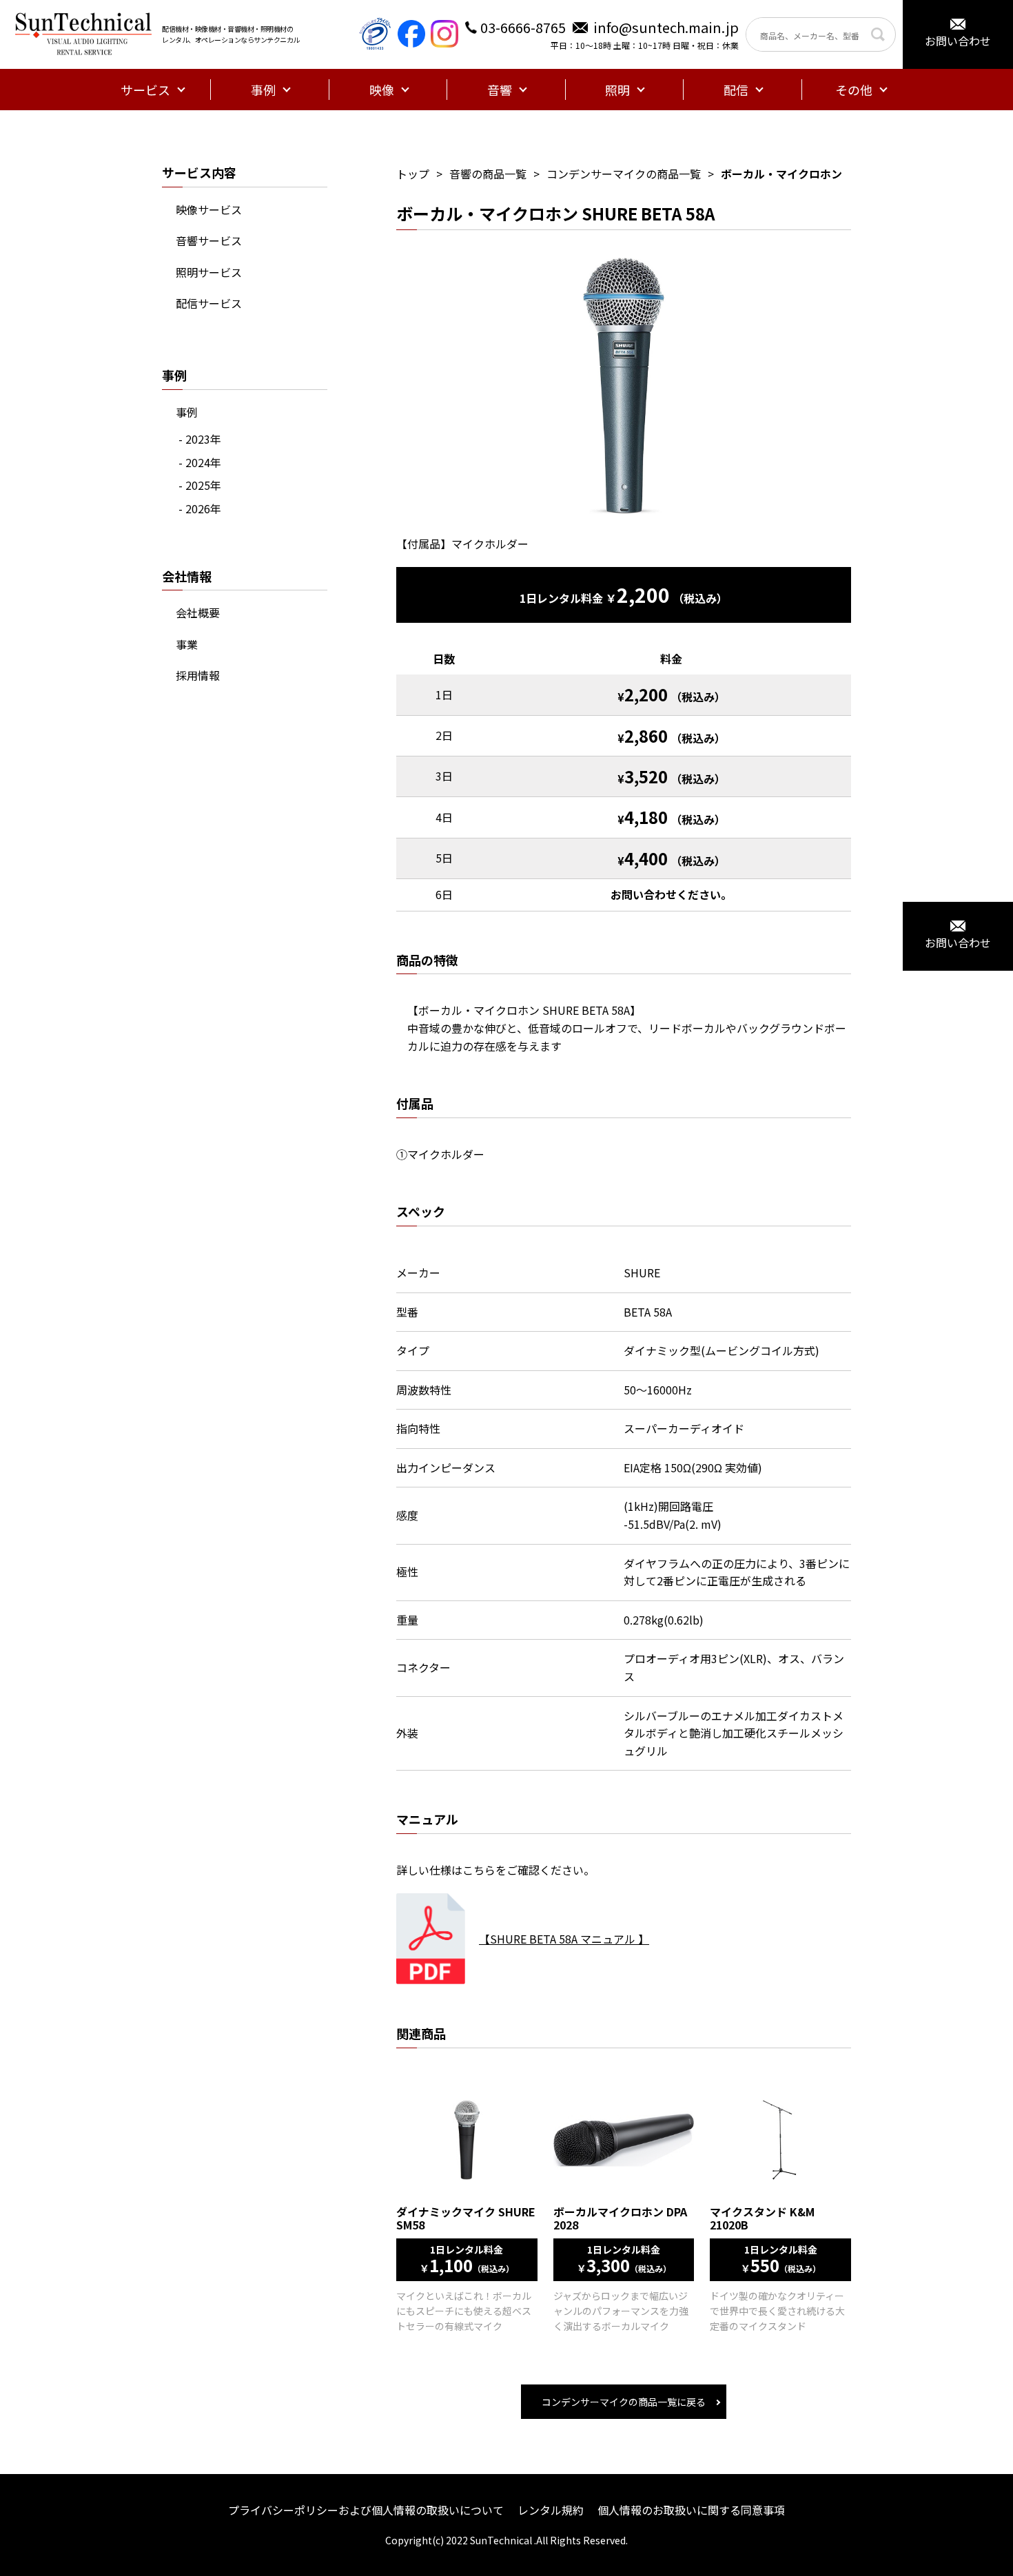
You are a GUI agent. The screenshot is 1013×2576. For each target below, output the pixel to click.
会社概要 (198, 612)
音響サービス (209, 240)
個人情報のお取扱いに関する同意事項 (691, 2510)
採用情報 (198, 675)
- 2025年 (200, 485)
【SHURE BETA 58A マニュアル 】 (564, 1939)
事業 (187, 644)
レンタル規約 (551, 2510)
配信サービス (209, 303)
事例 (187, 412)
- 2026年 (200, 508)
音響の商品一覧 (488, 174)
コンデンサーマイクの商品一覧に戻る (624, 2402)
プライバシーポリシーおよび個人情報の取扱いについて (366, 2510)
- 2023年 (200, 439)
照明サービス (209, 272)
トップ (413, 174)
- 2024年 (200, 462)
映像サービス (209, 209)
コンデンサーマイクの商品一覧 (624, 174)
